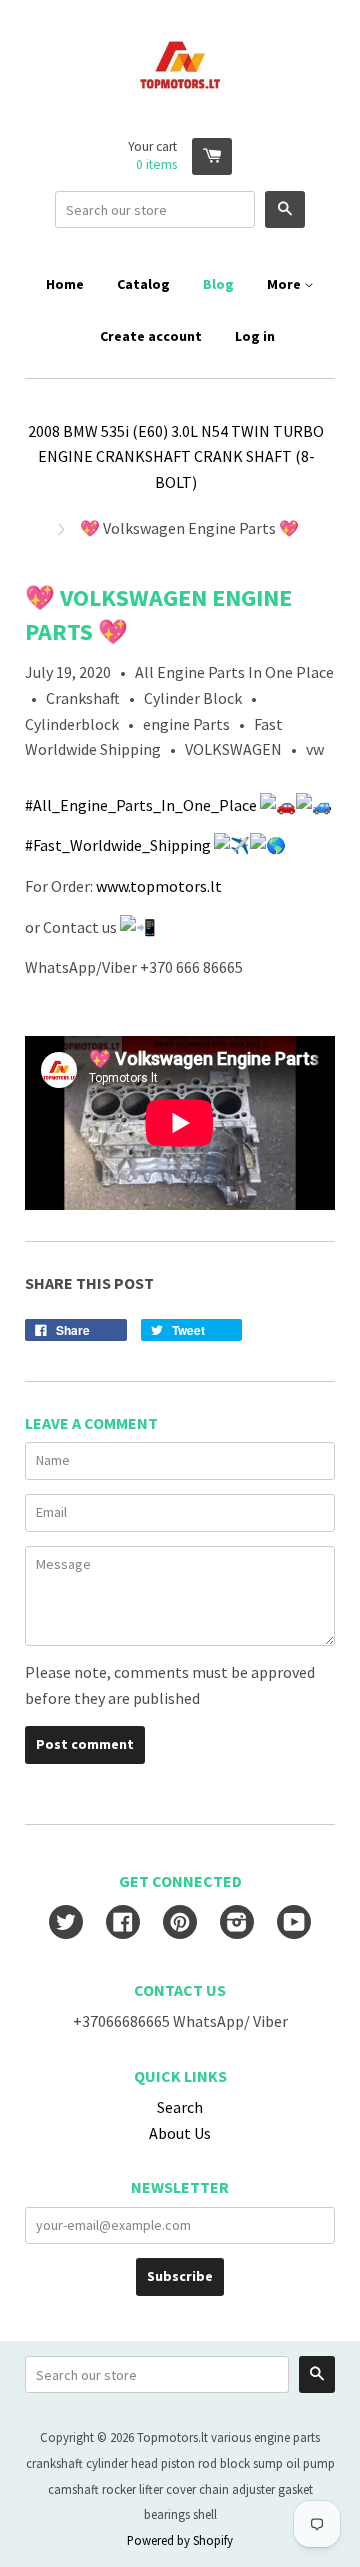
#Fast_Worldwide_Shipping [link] (118, 845)
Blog (218, 284)
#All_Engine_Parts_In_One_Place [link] (141, 805)
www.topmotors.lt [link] (159, 886)
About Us (180, 2133)
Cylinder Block (193, 698)
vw (315, 749)
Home (65, 284)
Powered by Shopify (180, 2540)
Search (180, 2107)
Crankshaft (83, 698)
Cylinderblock (72, 724)
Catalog (143, 284)
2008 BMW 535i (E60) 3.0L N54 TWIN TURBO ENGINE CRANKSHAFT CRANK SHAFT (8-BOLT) (176, 456)
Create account (151, 336)
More (285, 284)
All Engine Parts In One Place (234, 672)
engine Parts (186, 724)
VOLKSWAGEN (233, 749)
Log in (255, 336)
